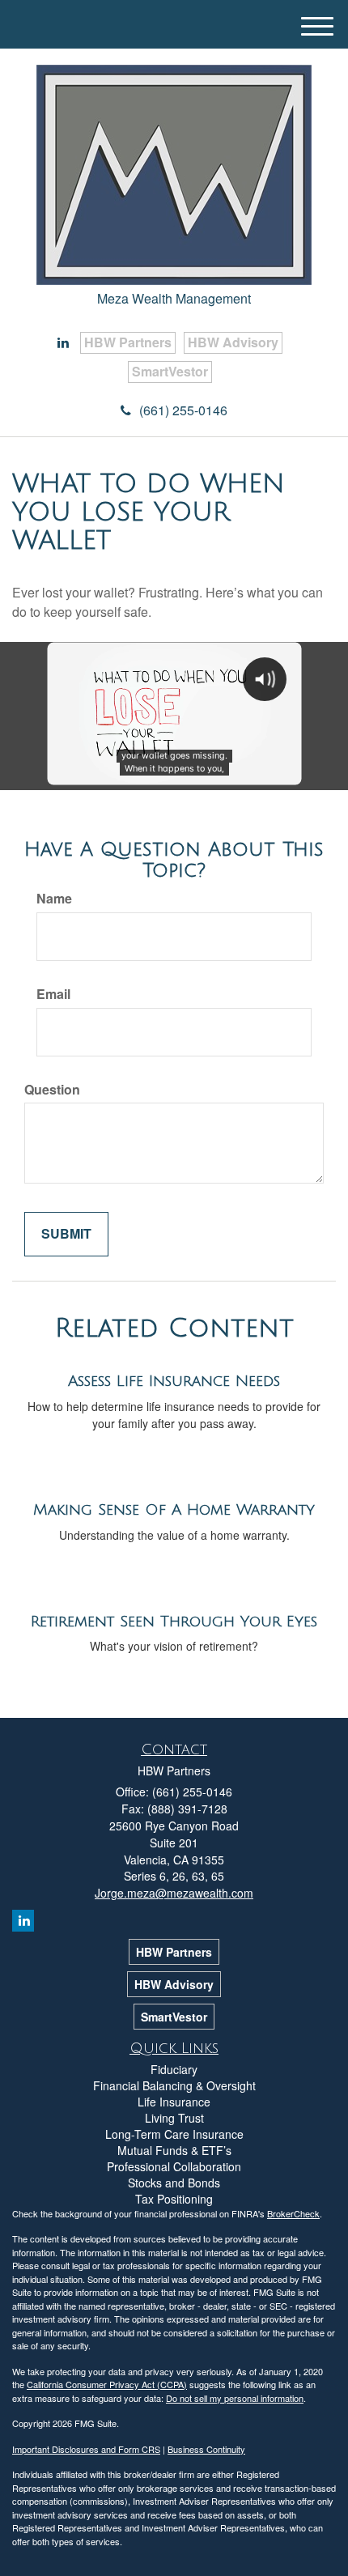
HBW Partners (128, 342)
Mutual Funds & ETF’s (174, 2150)
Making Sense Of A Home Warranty (174, 1510)
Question (52, 1090)
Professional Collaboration (174, 2166)
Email (53, 994)
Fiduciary (174, 2069)
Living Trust (174, 2118)
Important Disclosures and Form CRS (86, 2449)
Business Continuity (206, 2449)
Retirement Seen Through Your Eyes (174, 1622)
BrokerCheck (293, 2213)
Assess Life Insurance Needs (174, 1381)
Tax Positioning (174, 2199)
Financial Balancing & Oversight (174, 2085)
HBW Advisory (233, 342)
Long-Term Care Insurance (174, 2134)
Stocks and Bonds (174, 2183)
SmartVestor (170, 371)
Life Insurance (174, 2102)
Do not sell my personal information (235, 2398)
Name (54, 899)
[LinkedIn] (63, 343)
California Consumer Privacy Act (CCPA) (107, 2384)
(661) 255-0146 (183, 410)
